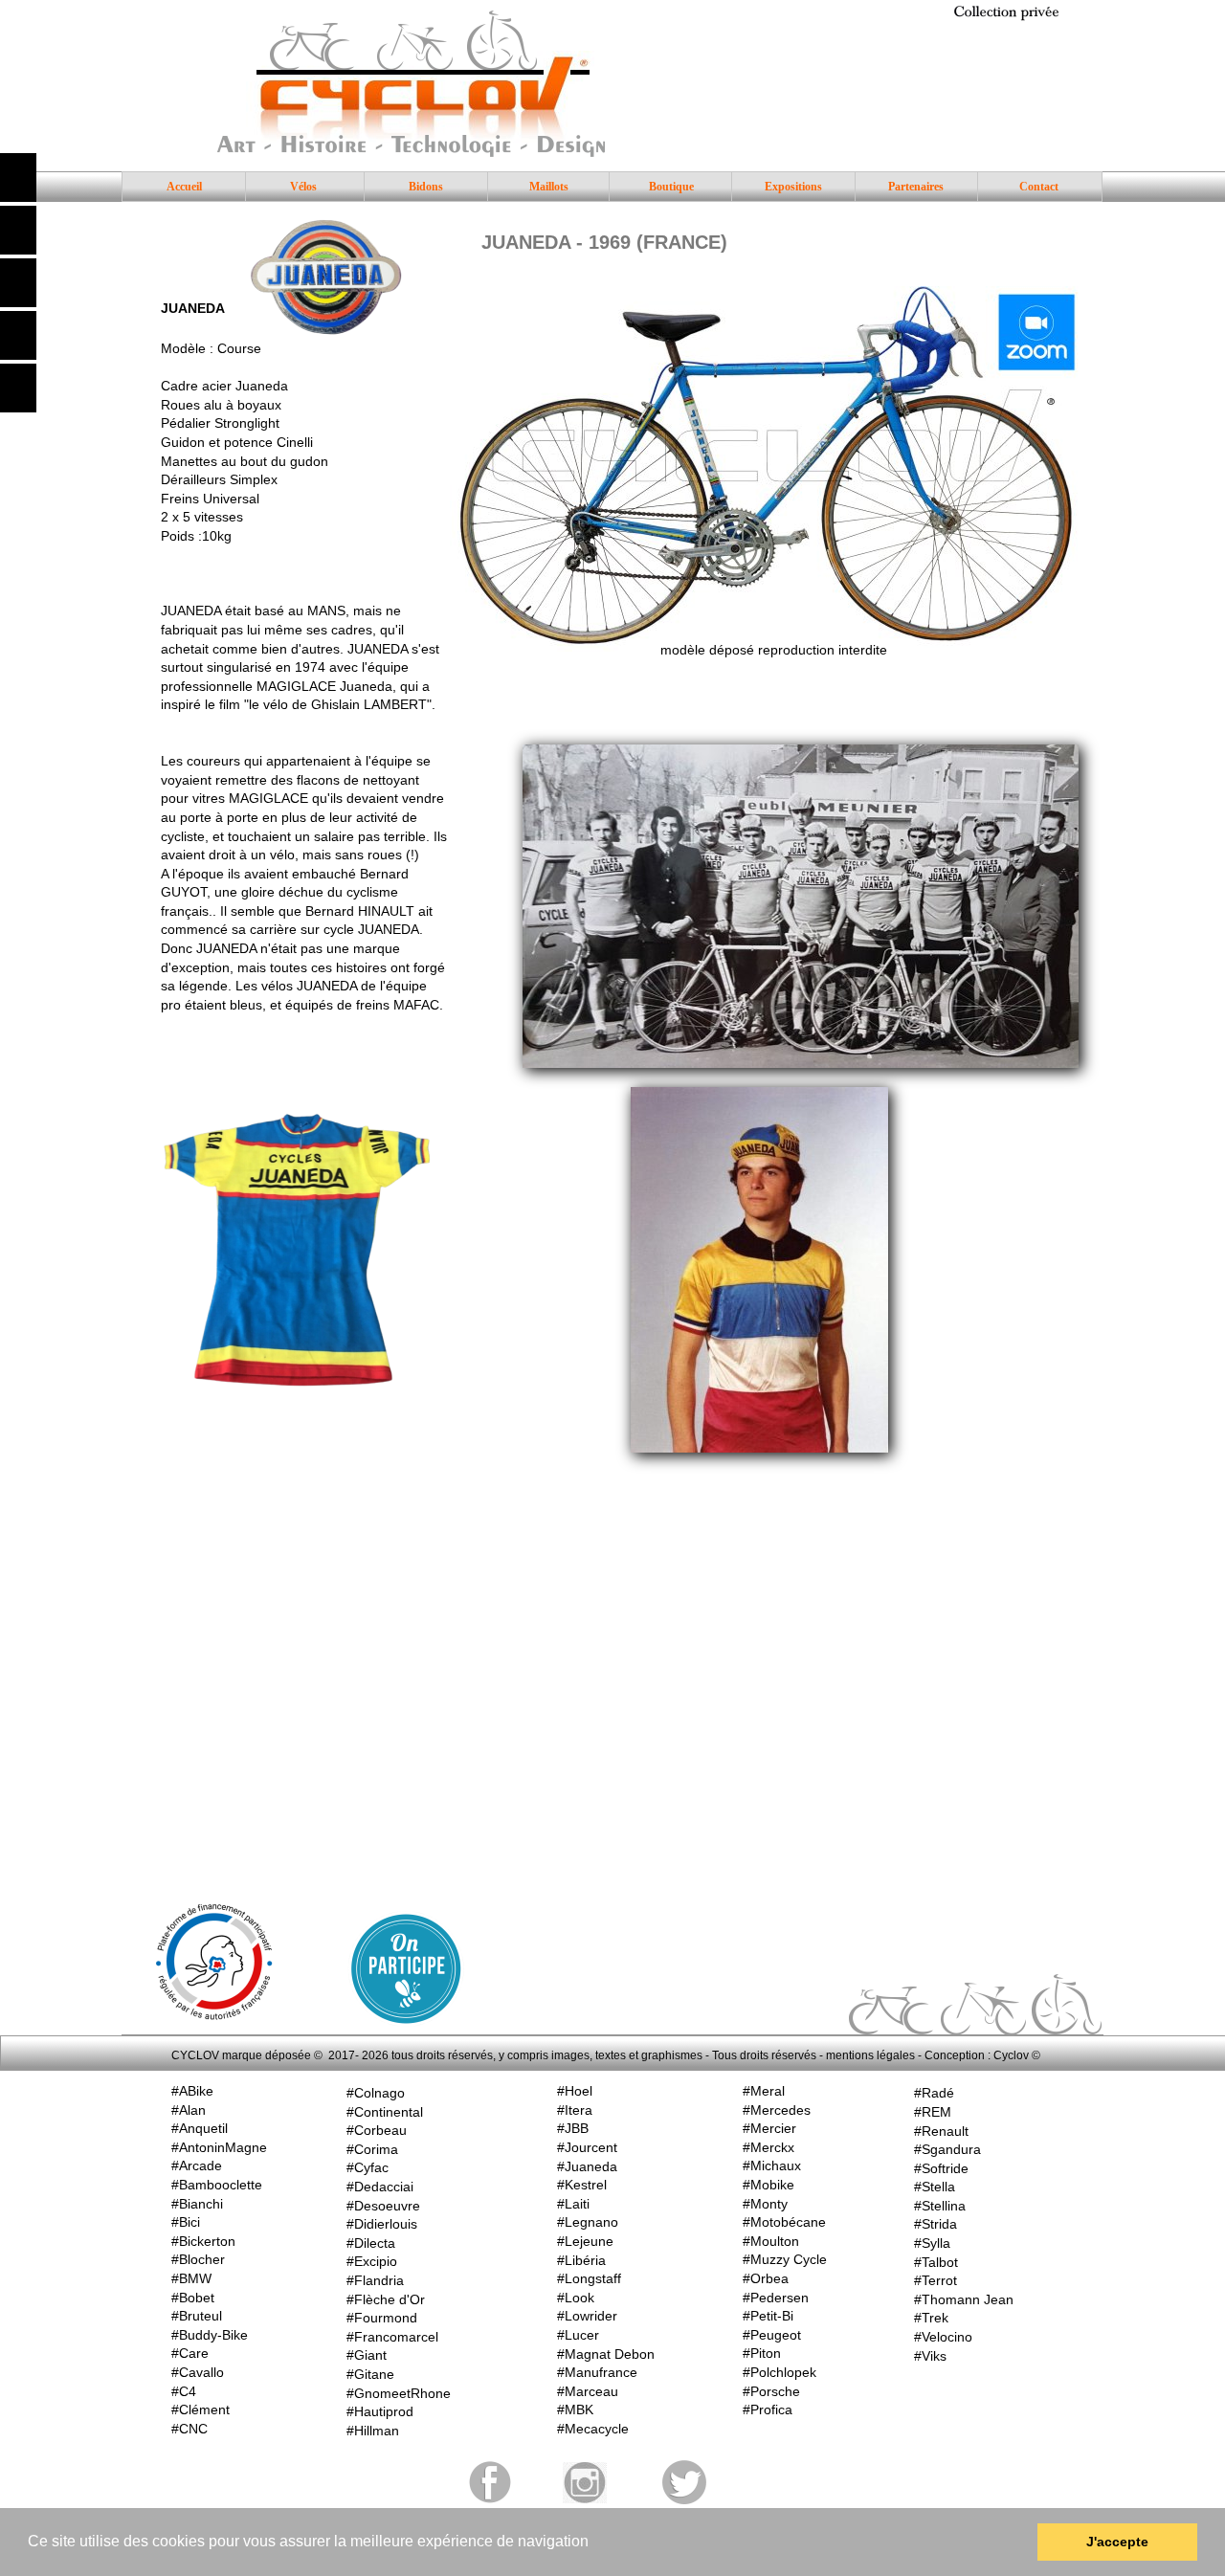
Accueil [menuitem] (184, 187)
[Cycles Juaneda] (297, 1250)
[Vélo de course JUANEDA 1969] (767, 468)
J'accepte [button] (1117, 2542)
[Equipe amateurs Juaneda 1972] (801, 906)
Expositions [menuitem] (793, 187)
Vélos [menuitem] (303, 187)
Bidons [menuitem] (426, 187)
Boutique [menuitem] (671, 187)
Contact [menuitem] (1039, 187)
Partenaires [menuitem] (916, 187)
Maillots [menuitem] (549, 187)
